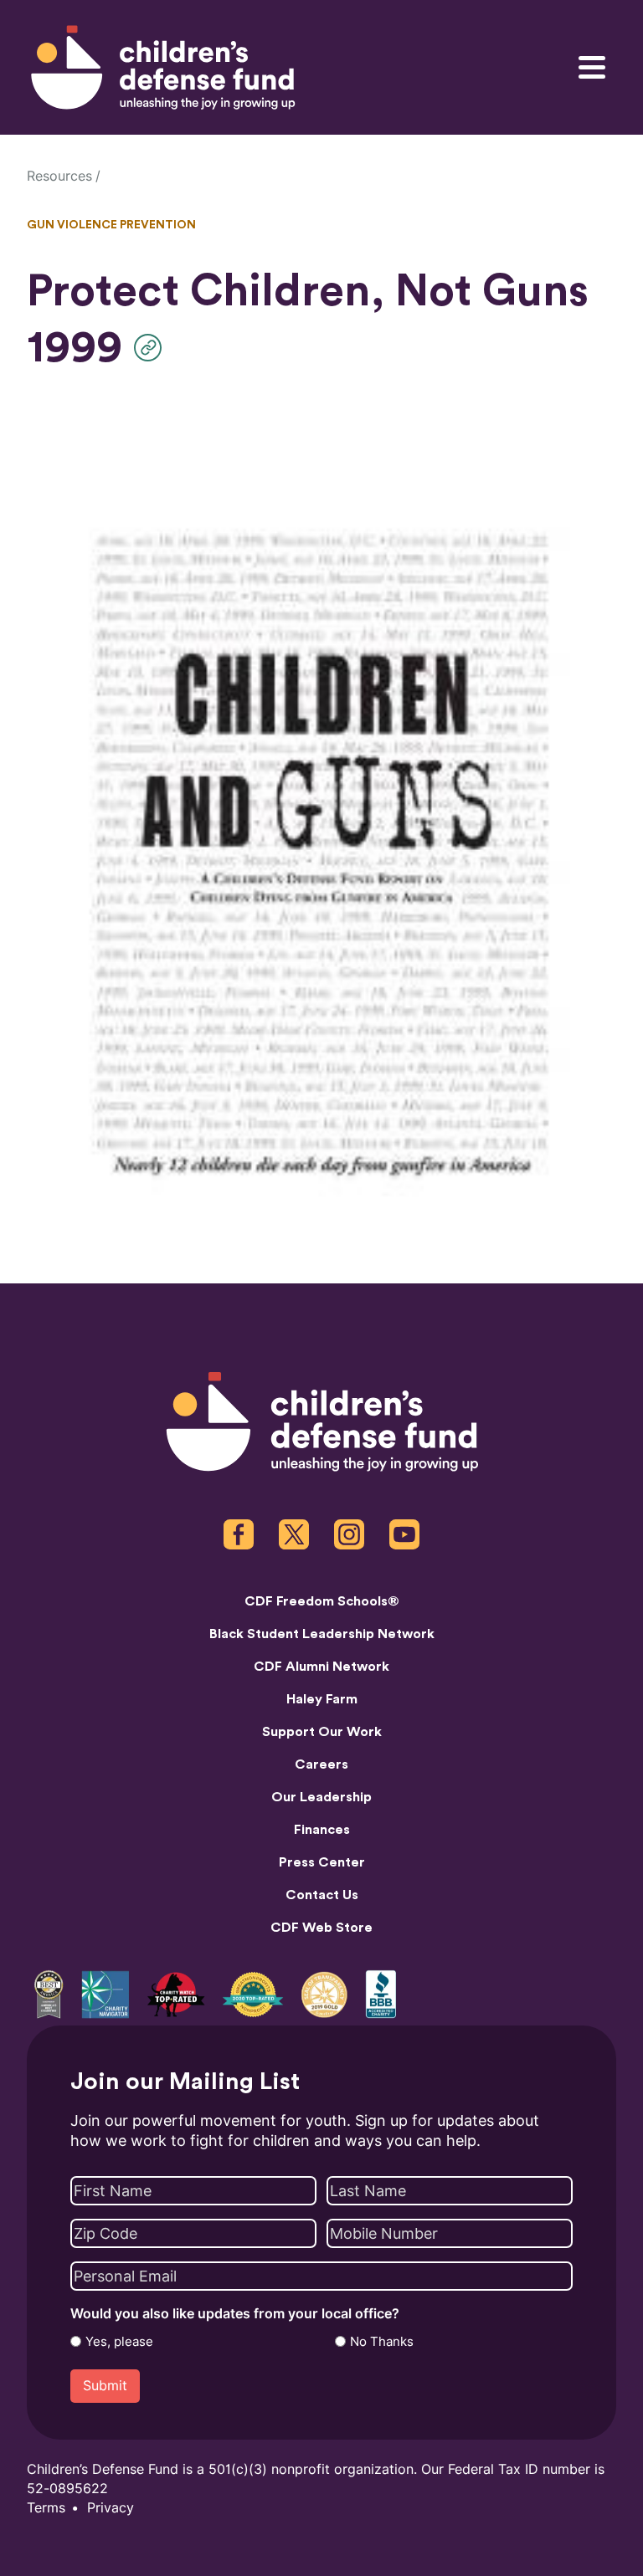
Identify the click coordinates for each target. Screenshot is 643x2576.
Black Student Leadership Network (322, 1634)
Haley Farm (322, 1699)
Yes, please (119, 2342)
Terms (46, 2508)
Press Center (322, 1862)
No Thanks (382, 2342)
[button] (152, 348)
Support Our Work (322, 1732)
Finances (322, 1830)
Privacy (111, 2508)
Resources (59, 176)
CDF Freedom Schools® (322, 1601)
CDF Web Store (321, 1928)
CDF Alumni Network (321, 1667)
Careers (321, 1764)
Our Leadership (321, 1797)
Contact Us (322, 1895)
